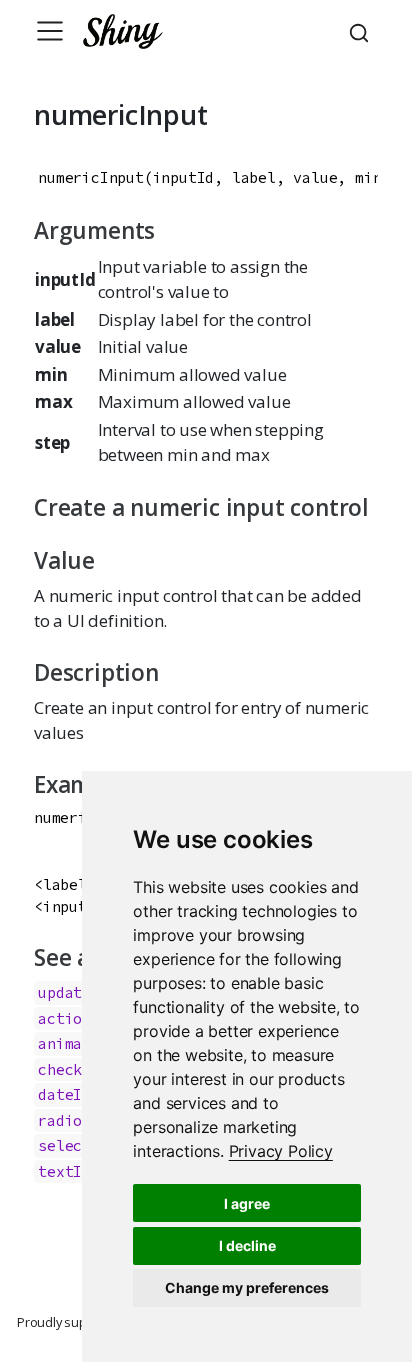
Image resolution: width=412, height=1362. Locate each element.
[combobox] (362, 31)
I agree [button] (247, 1203)
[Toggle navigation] (50, 31)
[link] (281, 1151)
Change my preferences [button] (247, 1287)
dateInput (77, 1094)
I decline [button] (247, 1245)
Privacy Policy (281, 1151)
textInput (77, 1171)
